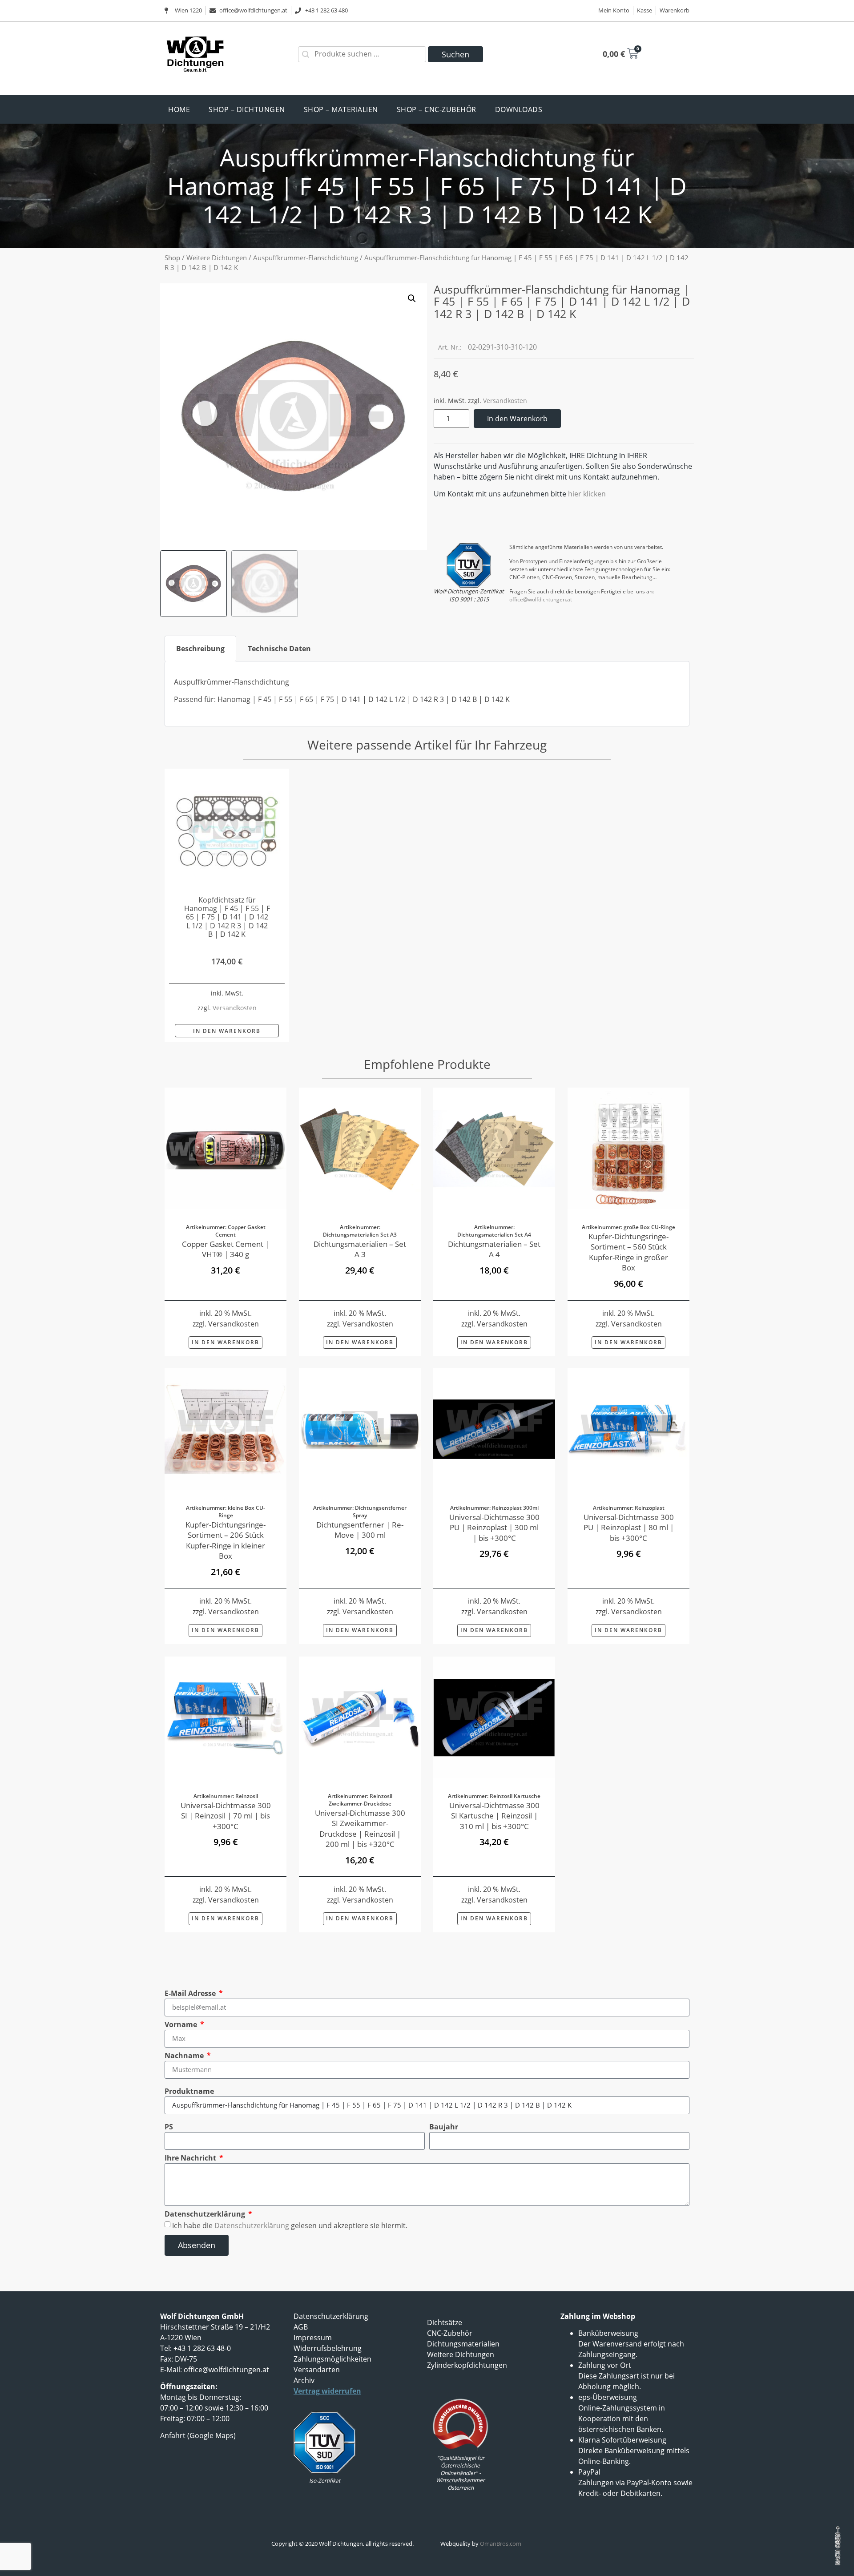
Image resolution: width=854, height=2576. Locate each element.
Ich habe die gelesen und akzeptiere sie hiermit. (290, 2225)
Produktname (189, 2091)
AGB (301, 2327)
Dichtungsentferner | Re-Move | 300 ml (360, 1530)
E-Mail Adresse (191, 1993)
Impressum (313, 2338)
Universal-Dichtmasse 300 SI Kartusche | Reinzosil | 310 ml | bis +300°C (494, 1816)
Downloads (519, 109)
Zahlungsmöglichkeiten (332, 2359)
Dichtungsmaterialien (463, 2344)
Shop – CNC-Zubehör (437, 109)
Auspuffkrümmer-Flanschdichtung (306, 258)
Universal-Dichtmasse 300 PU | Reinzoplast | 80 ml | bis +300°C (629, 1528)
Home (179, 109)
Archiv (304, 2380)
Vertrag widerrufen (327, 2391)
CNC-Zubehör (450, 2333)
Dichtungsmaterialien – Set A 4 (494, 1249)
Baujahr (444, 2127)
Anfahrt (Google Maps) (198, 2435)
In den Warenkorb (517, 419)
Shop (172, 258)
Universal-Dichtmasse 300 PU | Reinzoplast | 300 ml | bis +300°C (494, 1528)
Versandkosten (505, 401)
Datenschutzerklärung (206, 2214)
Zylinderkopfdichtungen (467, 2365)
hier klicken (587, 494)
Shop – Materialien (341, 109)
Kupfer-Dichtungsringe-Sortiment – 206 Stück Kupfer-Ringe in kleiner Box (226, 1540)
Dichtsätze (445, 2322)
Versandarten (317, 2370)
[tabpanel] (427, 694)
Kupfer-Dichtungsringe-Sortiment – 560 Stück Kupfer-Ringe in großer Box (628, 1252)
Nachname (185, 2056)
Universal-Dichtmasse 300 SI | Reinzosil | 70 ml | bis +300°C (226, 1816)
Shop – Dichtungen (247, 109)
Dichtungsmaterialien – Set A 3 (360, 1249)
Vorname (182, 2024)
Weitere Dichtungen (217, 258)
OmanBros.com (501, 2544)
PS (169, 2127)
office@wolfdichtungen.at (541, 599)
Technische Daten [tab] (279, 649)
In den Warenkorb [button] (227, 1031)
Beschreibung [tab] (200, 649)
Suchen (455, 54)
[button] (412, 298)
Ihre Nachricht (191, 2158)
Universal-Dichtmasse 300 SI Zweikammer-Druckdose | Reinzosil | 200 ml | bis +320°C (360, 1828)
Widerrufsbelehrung (328, 2348)
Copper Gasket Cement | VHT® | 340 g (226, 1249)
